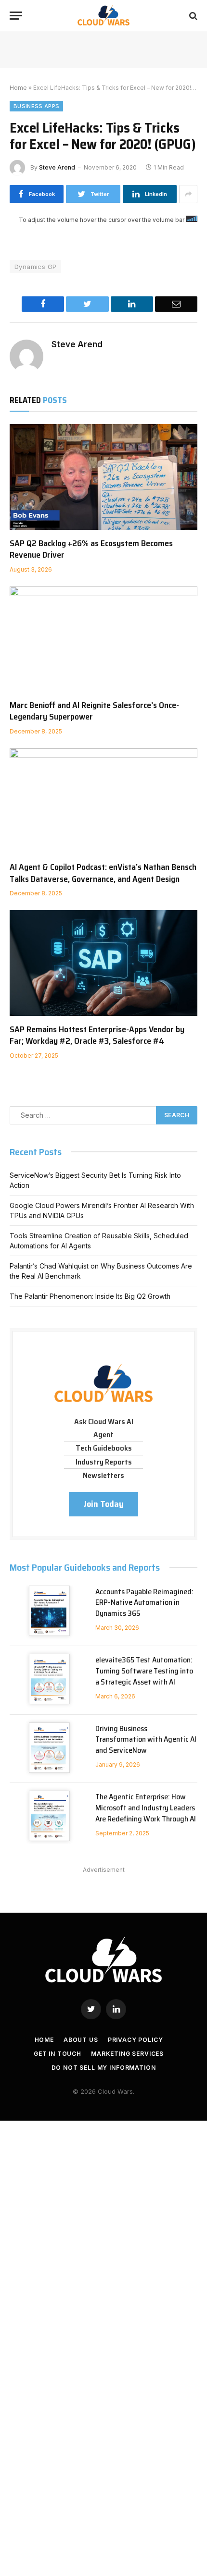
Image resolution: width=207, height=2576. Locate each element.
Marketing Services (127, 2054)
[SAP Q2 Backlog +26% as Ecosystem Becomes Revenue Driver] (103, 477)
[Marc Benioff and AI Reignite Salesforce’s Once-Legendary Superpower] (103, 639)
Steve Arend (57, 167)
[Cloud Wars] (104, 16)
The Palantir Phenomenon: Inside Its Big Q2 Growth (90, 1296)
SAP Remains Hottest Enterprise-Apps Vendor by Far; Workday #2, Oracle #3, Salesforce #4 (97, 1035)
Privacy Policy (136, 2040)
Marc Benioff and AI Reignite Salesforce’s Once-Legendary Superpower (94, 711)
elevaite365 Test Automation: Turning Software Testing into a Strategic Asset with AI (144, 1671)
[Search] (192, 16)
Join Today (103, 1504)
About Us (81, 2040)
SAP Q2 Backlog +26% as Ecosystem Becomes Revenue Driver (91, 549)
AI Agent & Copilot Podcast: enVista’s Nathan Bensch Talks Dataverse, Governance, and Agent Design (103, 873)
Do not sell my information (104, 2068)
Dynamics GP (35, 267)
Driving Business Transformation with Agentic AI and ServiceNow (146, 1740)
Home (18, 88)
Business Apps (36, 106)
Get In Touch (58, 2054)
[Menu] (16, 16)
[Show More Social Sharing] (188, 194)
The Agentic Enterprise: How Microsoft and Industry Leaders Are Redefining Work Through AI (146, 1808)
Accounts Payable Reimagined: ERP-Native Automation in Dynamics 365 (144, 1603)
